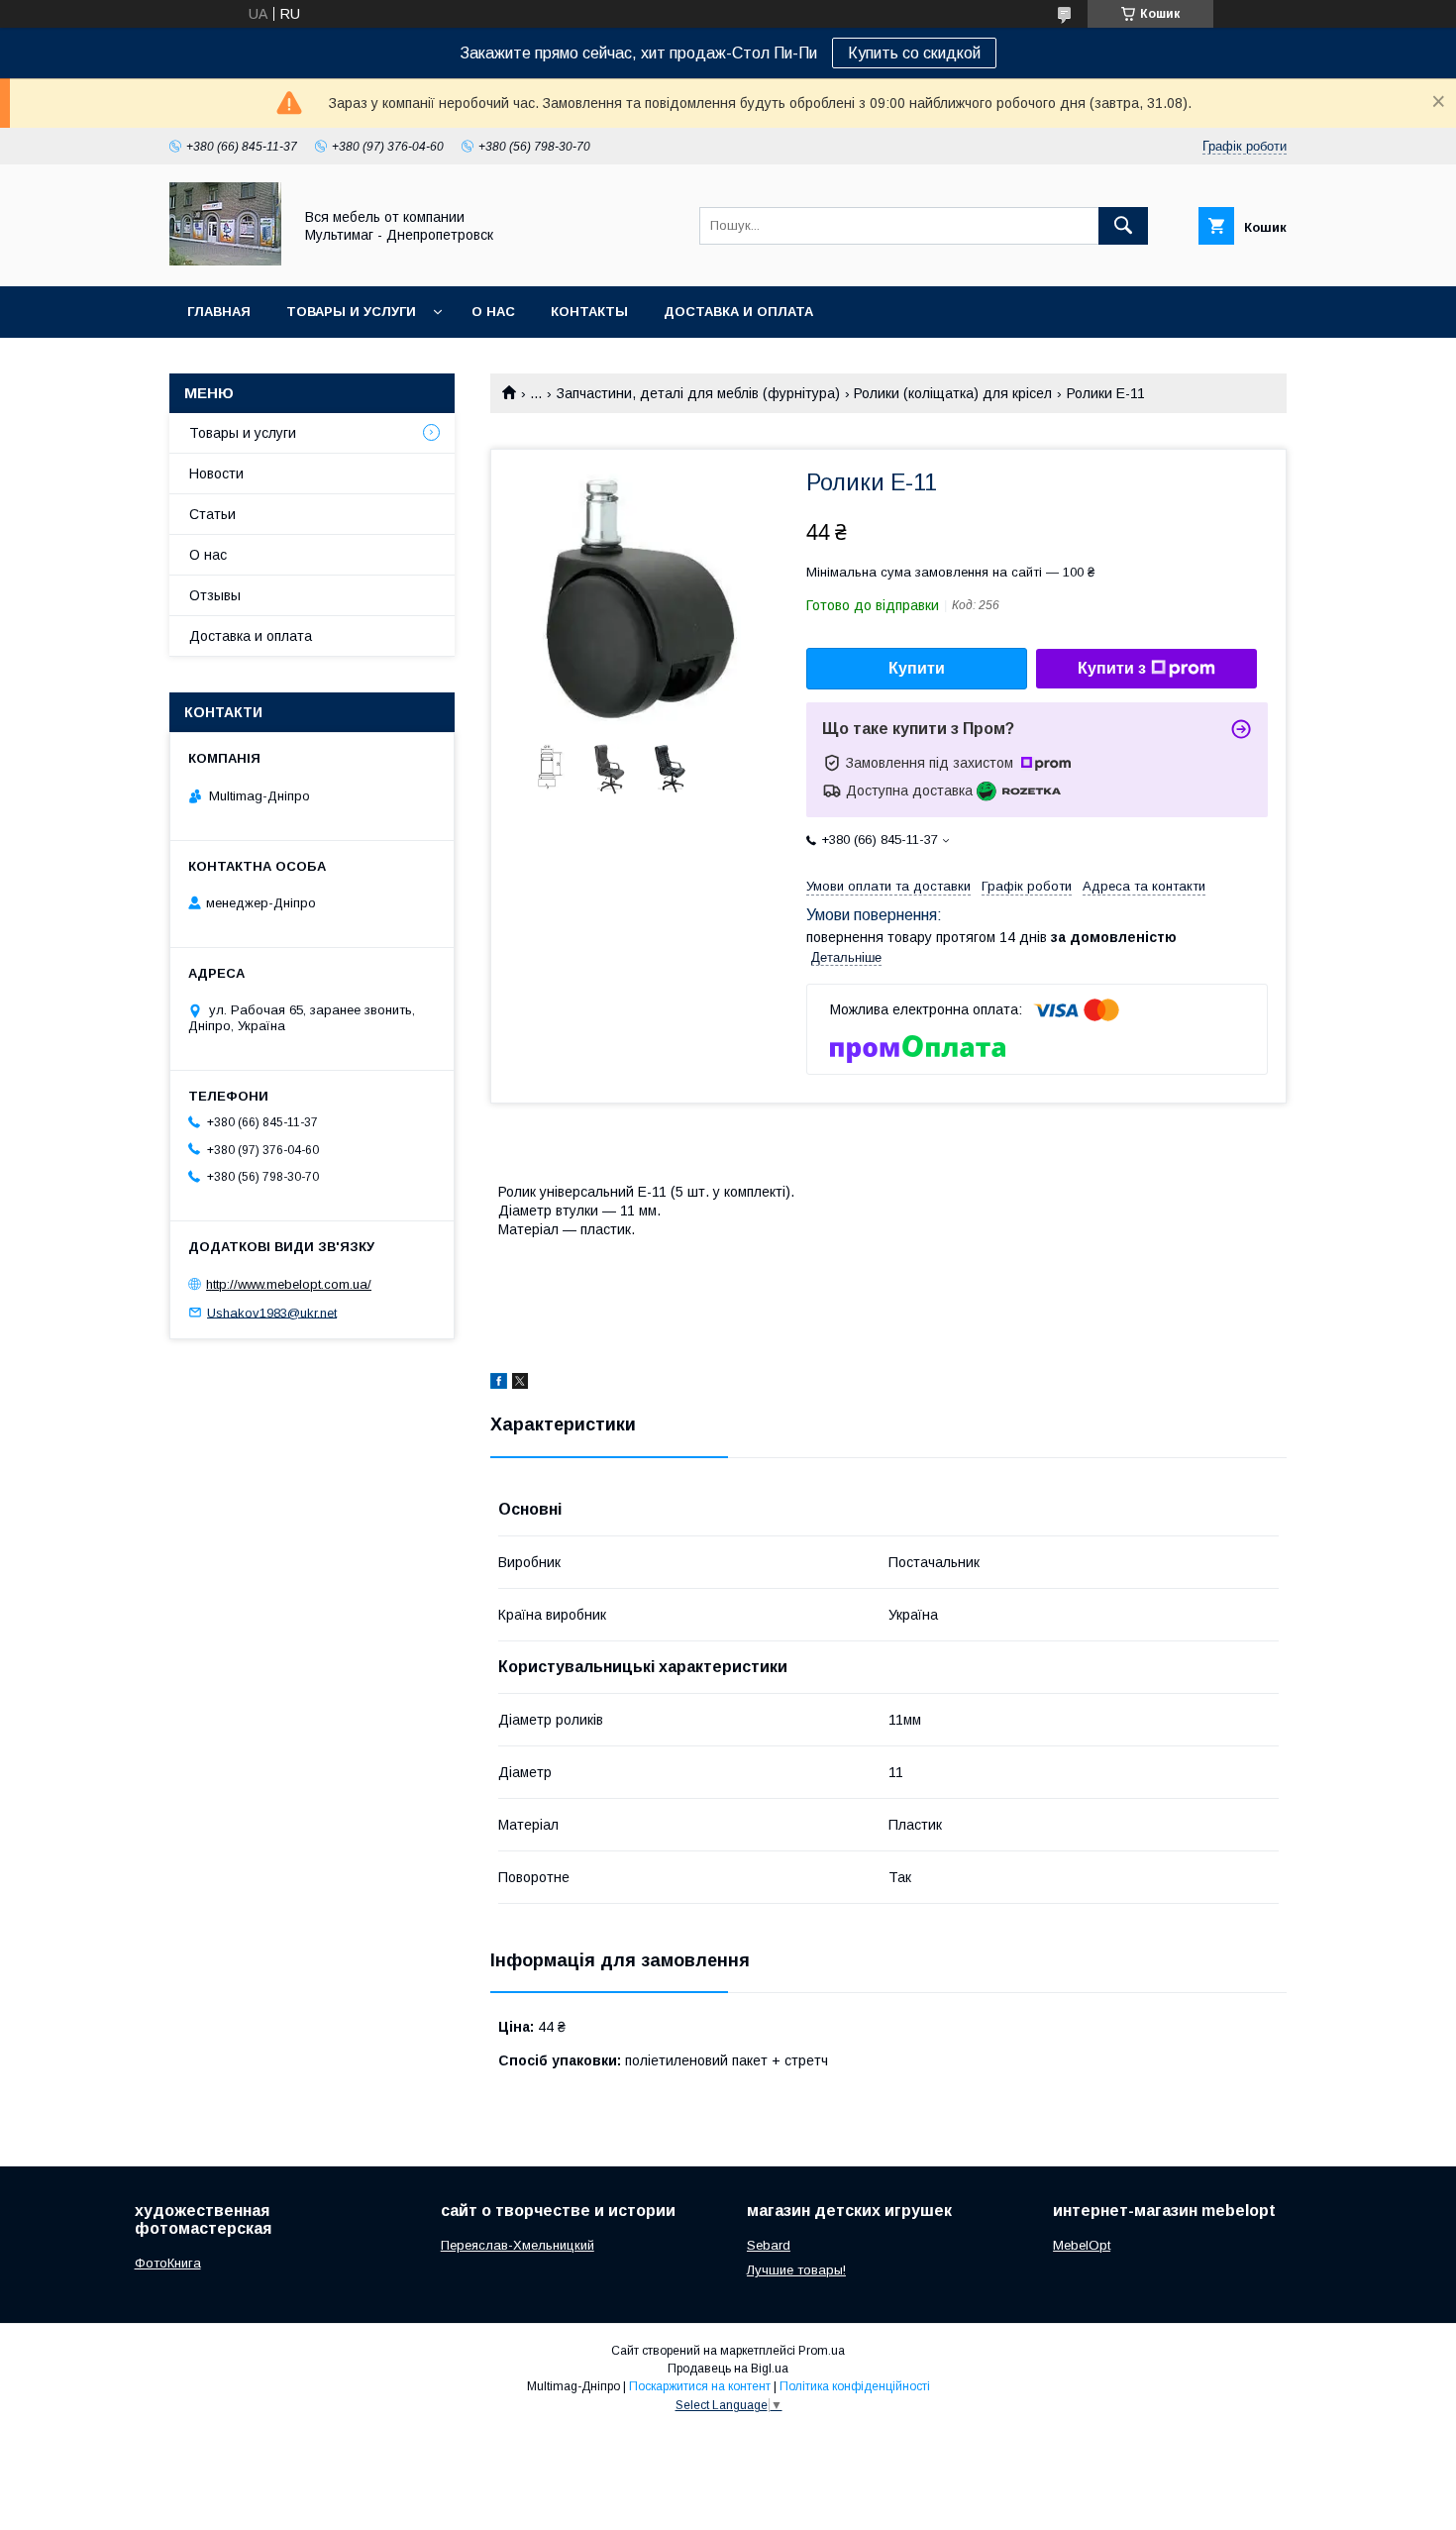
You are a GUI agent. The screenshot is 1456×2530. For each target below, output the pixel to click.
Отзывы (215, 595)
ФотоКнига (168, 2263)
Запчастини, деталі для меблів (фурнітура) (698, 393)
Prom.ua (822, 2351)
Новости (216, 474)
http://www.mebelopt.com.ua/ (289, 1284)
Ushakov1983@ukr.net (272, 1312)
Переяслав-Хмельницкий (518, 2245)
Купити (917, 668)
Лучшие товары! (796, 2270)
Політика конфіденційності (855, 2386)
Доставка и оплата (738, 312)
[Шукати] (1123, 226)
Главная (219, 312)
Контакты (589, 312)
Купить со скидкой (914, 53)
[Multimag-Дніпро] (225, 261)
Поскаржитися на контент (700, 2386)
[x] (520, 1384)
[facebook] (499, 1384)
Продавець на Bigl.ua (728, 2369)
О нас (493, 312)
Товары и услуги (351, 312)
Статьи (212, 514)
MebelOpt (1082, 2245)
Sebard (769, 2245)
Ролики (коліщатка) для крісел (953, 393)
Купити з (1112, 668)
